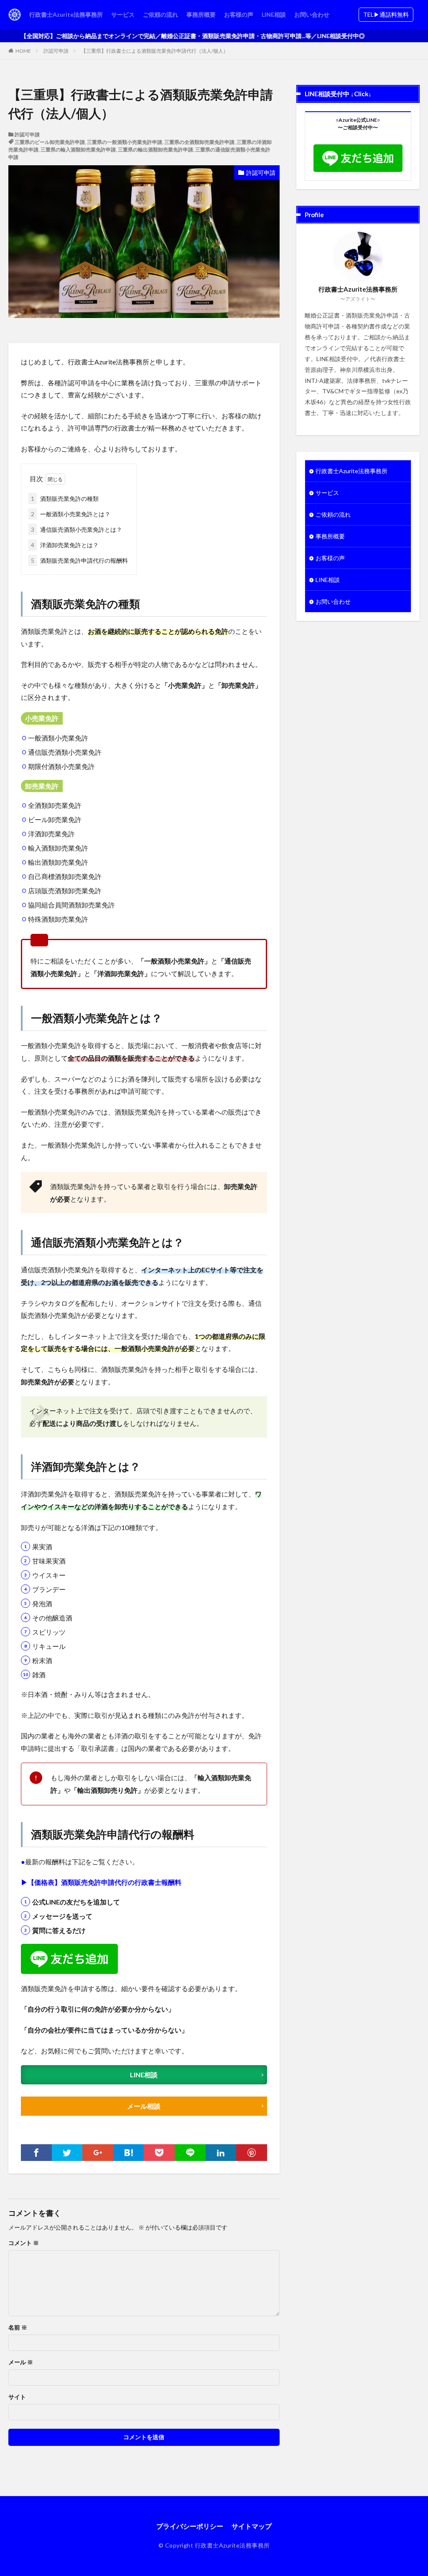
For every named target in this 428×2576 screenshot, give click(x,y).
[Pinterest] (252, 2153)
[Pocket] (159, 2153)
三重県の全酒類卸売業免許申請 (199, 142)
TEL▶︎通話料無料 (386, 14)
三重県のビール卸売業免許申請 (50, 142)
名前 (18, 2327)
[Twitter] (67, 2153)
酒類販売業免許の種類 (65, 499)
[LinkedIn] (221, 2153)
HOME (23, 51)
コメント (24, 2243)
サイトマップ (252, 2526)
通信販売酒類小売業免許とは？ (76, 529)
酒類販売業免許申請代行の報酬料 (79, 560)
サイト (17, 2397)
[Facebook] (36, 2153)
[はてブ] (129, 2153)
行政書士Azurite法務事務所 (66, 14)
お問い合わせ (312, 14)
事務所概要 (201, 14)
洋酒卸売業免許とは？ (65, 545)
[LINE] (190, 2153)
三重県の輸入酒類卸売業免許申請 (78, 150)
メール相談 (144, 2106)
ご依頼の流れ (160, 14)
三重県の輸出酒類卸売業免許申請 (155, 150)
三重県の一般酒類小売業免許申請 (125, 142)
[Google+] (98, 2153)
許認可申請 (56, 51)
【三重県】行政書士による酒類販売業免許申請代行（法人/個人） (155, 51)
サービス (123, 14)
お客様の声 (239, 14)
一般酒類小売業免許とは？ (71, 514)
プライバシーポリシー (190, 2526)
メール (21, 2362)
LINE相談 (274, 14)
